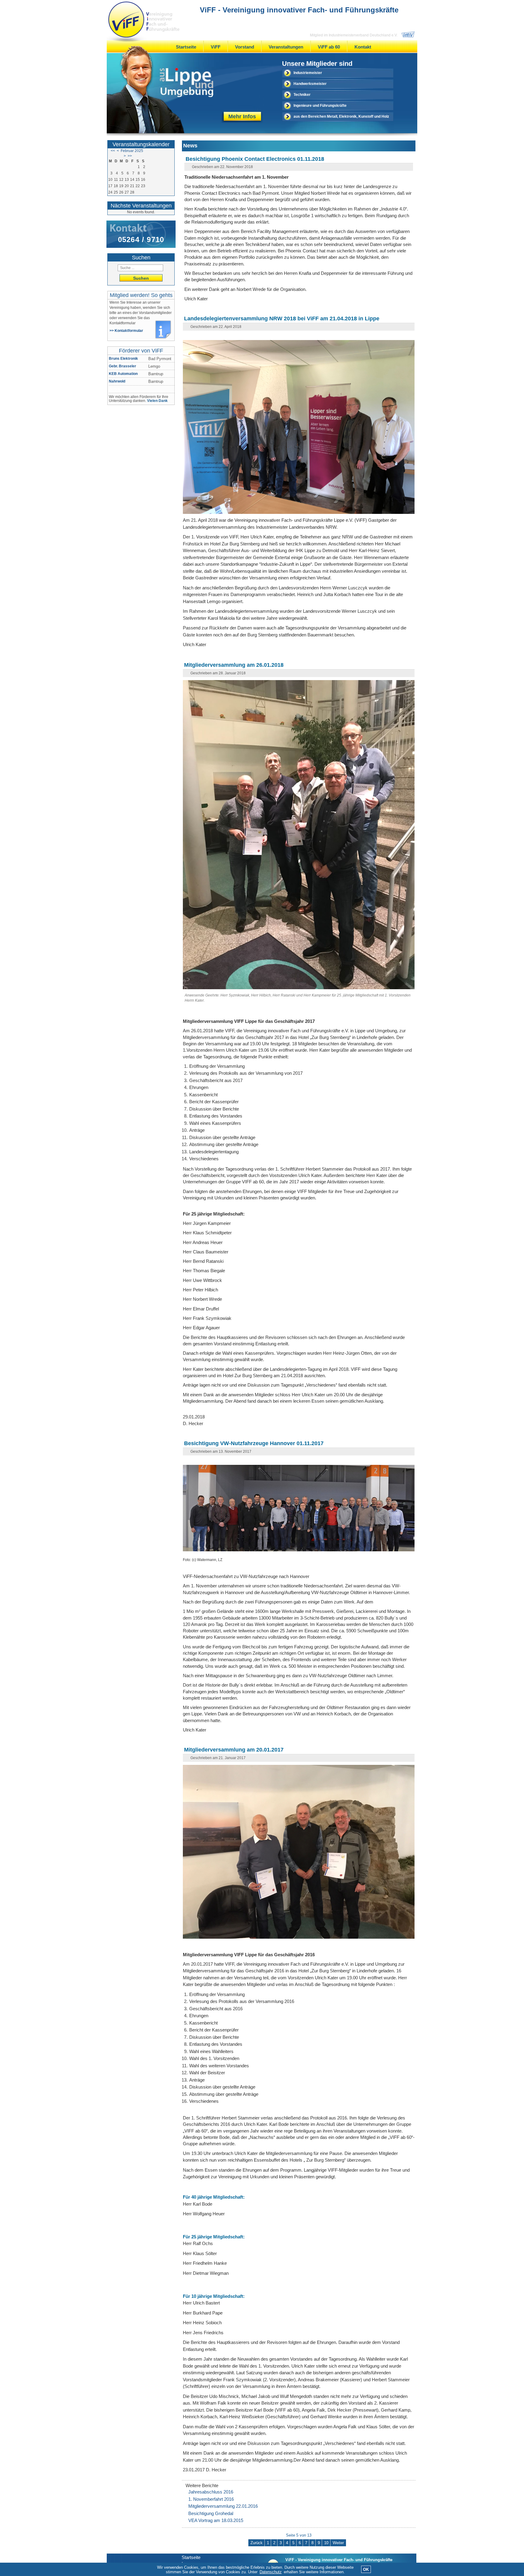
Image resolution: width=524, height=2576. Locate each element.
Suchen (141, 278)
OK (366, 2569)
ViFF (216, 47)
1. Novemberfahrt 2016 (211, 2499)
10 (326, 2543)
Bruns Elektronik (123, 359)
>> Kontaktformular (126, 331)
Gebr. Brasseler (123, 366)
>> (130, 156)
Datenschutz (271, 2572)
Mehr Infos (242, 116)
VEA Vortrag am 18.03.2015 (216, 2520)
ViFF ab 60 (329, 47)
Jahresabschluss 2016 (211, 2492)
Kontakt (363, 47)
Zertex (114, 389)
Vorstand (245, 47)
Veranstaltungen (286, 47)
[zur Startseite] (144, 20)
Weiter (338, 2543)
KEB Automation (123, 374)
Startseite (186, 47)
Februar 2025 (132, 151)
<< (113, 151)
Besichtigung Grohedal (211, 2513)
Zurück (257, 2543)
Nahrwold (117, 381)
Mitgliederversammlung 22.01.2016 (223, 2506)
